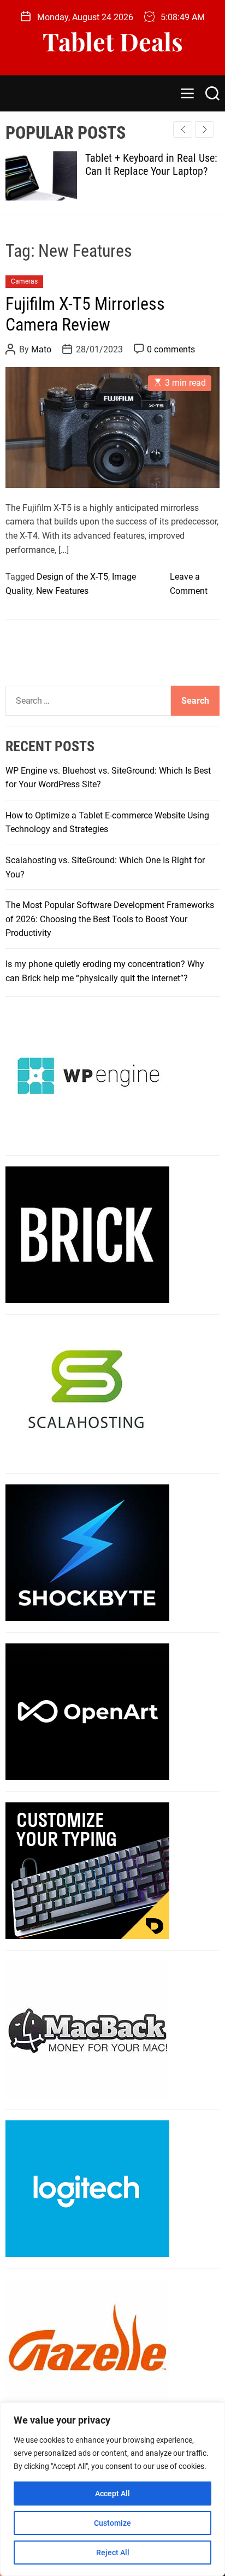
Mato (41, 349)
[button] (205, 129)
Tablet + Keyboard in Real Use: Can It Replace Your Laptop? (125, 164)
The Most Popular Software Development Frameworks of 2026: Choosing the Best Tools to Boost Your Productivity (110, 919)
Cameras (24, 281)
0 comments (171, 349)
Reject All (113, 2553)
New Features (62, 591)
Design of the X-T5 (72, 577)
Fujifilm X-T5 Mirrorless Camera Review (85, 314)
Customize (112, 2523)
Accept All (112, 2494)
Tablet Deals (113, 41)
